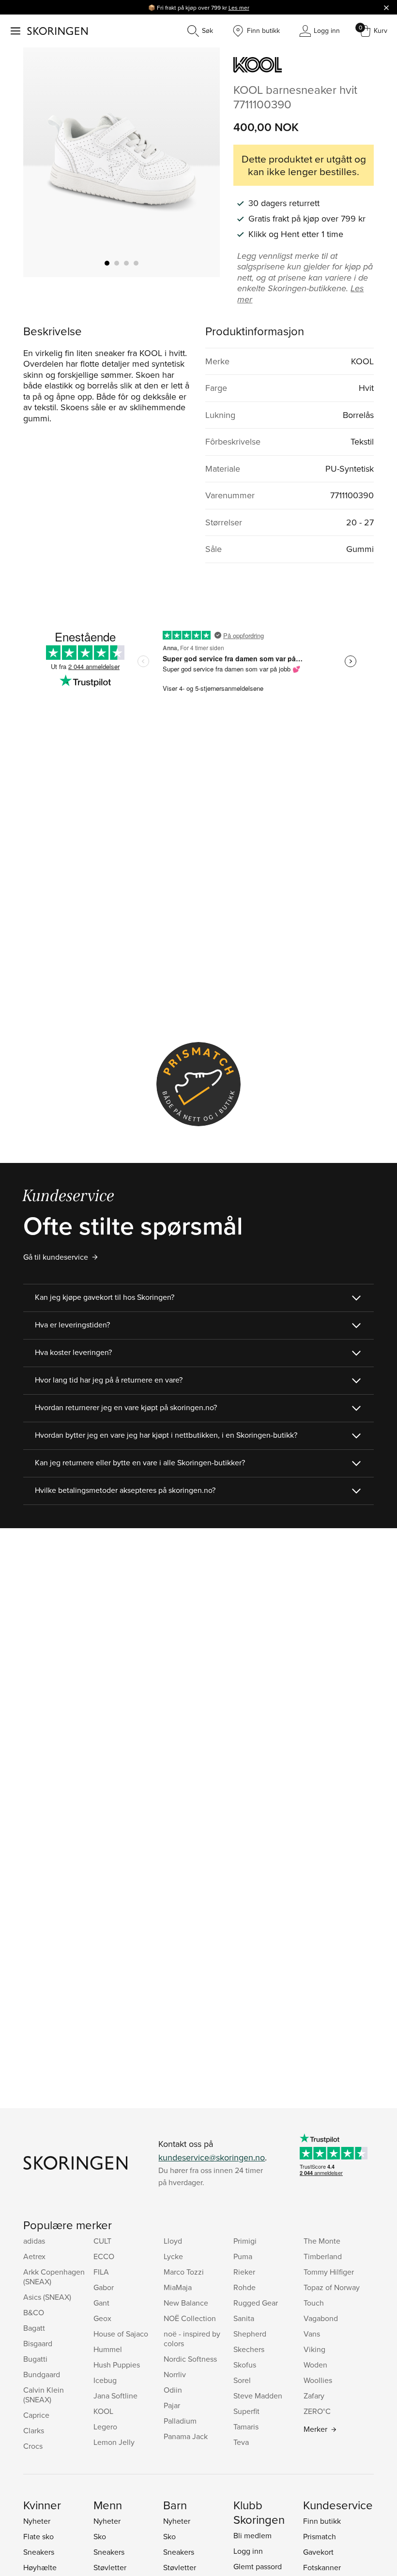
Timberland (323, 2256)
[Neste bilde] (201, 163)
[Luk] (386, 7)
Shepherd (250, 2334)
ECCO (104, 2256)
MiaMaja (178, 2287)
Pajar (172, 2405)
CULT (102, 2241)
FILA (101, 2272)
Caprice (36, 2415)
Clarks (34, 2430)
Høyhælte (40, 2567)
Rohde (244, 2287)
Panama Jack (186, 2436)
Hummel (108, 2349)
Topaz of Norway (332, 2287)
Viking (314, 2349)
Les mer (239, 7)
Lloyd (173, 2241)
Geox (102, 2318)
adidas (34, 2241)
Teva (241, 2442)
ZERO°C (317, 2411)
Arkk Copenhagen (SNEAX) (54, 2277)
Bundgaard (42, 2374)
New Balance (186, 2303)
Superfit (246, 2411)
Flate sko (38, 2536)
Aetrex (34, 2256)
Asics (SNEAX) (47, 2297)
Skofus (245, 2365)
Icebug (105, 2380)
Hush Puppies (117, 2365)
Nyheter (37, 2521)
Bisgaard (38, 2343)
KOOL (103, 2411)
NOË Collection (190, 2318)
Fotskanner (322, 2567)
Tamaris (246, 2427)
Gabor (104, 2287)
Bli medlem (252, 2535)
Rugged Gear (256, 2303)
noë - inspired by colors (192, 2338)
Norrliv (175, 2374)
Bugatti (35, 2359)
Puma (243, 2256)
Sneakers (39, 2552)
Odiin (173, 2390)
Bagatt (34, 2328)
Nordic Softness (190, 2359)
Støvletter (110, 2567)
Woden (315, 2365)
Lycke (173, 2256)
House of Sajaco (121, 2334)
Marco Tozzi (184, 2272)
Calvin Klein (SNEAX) (44, 2395)
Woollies (318, 2380)
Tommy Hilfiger (329, 2272)
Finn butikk (322, 2521)
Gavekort (318, 2552)
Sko (100, 2536)
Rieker (244, 2272)
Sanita (244, 2318)
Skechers (249, 2349)
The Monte (322, 2241)
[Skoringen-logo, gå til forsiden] (57, 31)
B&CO (34, 2312)
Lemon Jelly (114, 2442)
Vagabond (321, 2318)
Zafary (314, 2396)
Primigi (245, 2241)
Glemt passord (258, 2566)
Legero (105, 2427)
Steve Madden (258, 2396)
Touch (314, 2303)
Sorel (242, 2380)
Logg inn (248, 2551)
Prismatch (320, 2536)
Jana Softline (115, 2396)
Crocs (33, 2446)
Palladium (180, 2421)
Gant (101, 2303)
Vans (312, 2334)
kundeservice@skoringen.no (212, 2157)
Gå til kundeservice (56, 1257)
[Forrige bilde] (42, 163)
